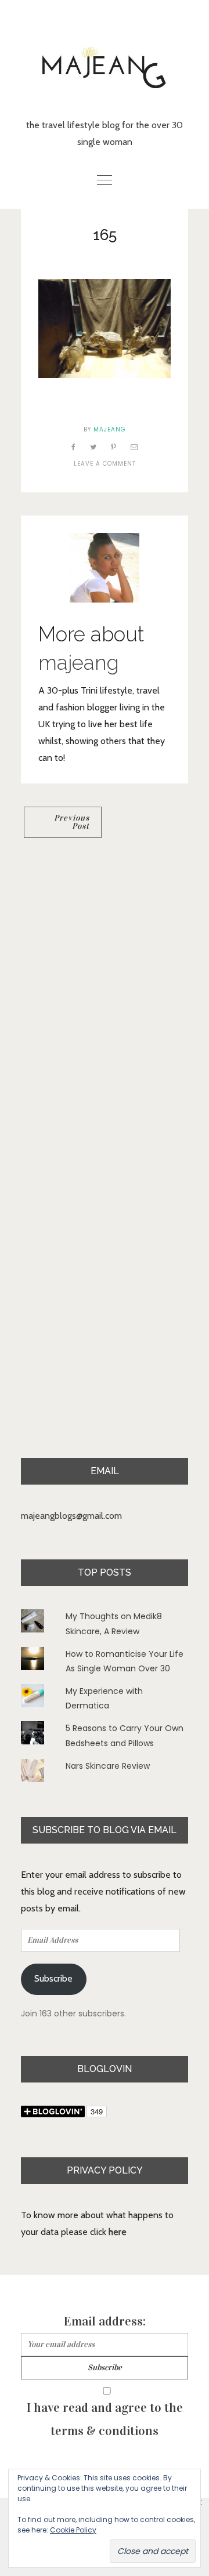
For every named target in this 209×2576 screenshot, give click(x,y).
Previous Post (72, 822)
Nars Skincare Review (108, 1766)
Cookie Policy (73, 2530)
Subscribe (53, 1978)
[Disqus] (105, 1006)
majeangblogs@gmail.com (71, 1516)
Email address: (105, 2321)
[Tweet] (93, 447)
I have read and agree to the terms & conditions (105, 2419)
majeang (110, 429)
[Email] (134, 447)
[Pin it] (114, 447)
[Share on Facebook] (74, 447)
